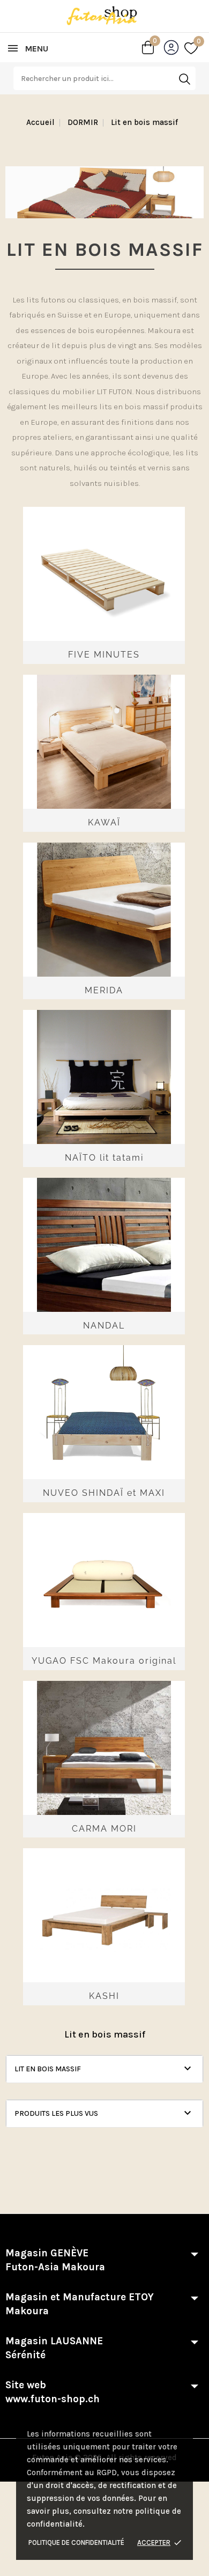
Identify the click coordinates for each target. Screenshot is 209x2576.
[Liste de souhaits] (191, 48)
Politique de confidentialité (76, 2542)
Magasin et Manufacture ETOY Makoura (80, 2304)
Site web (53, 2392)
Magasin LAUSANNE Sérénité (54, 2348)
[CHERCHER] (184, 79)
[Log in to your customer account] (174, 50)
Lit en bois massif (48, 2069)
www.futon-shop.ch (53, 2399)
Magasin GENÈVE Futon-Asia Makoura (55, 2260)
